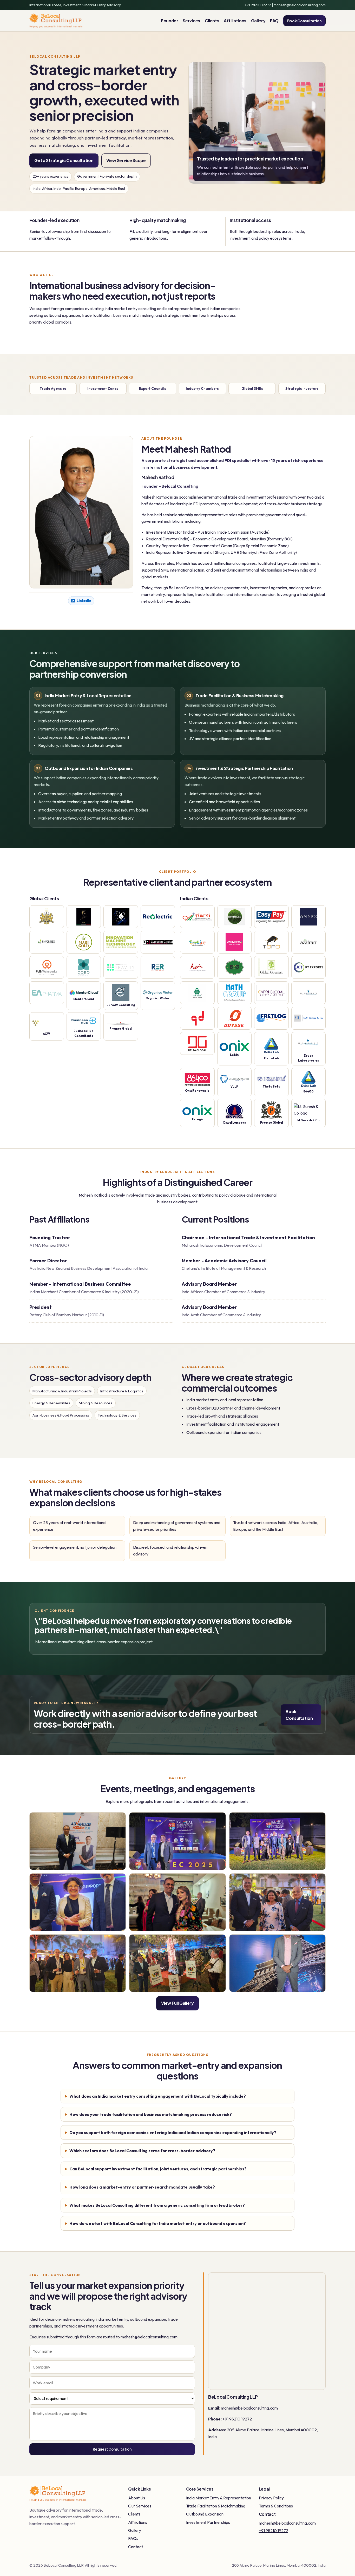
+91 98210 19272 (258, 5)
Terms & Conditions (276, 2506)
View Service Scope (126, 160)
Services (191, 21)
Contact (136, 2547)
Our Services (140, 2506)
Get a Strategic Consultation (64, 160)
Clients (212, 21)
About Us (137, 2498)
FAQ (274, 21)
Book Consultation (304, 21)
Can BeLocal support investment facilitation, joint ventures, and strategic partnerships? (158, 2169)
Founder (170, 21)
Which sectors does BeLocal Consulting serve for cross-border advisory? (142, 2151)
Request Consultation (112, 2449)
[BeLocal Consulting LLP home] (56, 21)
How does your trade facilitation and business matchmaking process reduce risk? (151, 2114)
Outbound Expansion (205, 2514)
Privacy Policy (271, 2498)
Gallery (258, 21)
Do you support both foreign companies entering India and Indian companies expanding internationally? (173, 2132)
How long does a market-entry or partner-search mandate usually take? (142, 2187)
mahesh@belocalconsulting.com (300, 5)
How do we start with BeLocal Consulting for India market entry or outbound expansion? (158, 2223)
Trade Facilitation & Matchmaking (216, 2506)
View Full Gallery (177, 2003)
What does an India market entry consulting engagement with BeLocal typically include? (158, 2096)
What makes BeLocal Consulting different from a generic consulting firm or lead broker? (157, 2205)
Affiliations (235, 21)
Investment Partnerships (208, 2522)
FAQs (133, 2538)
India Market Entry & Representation (219, 2498)
